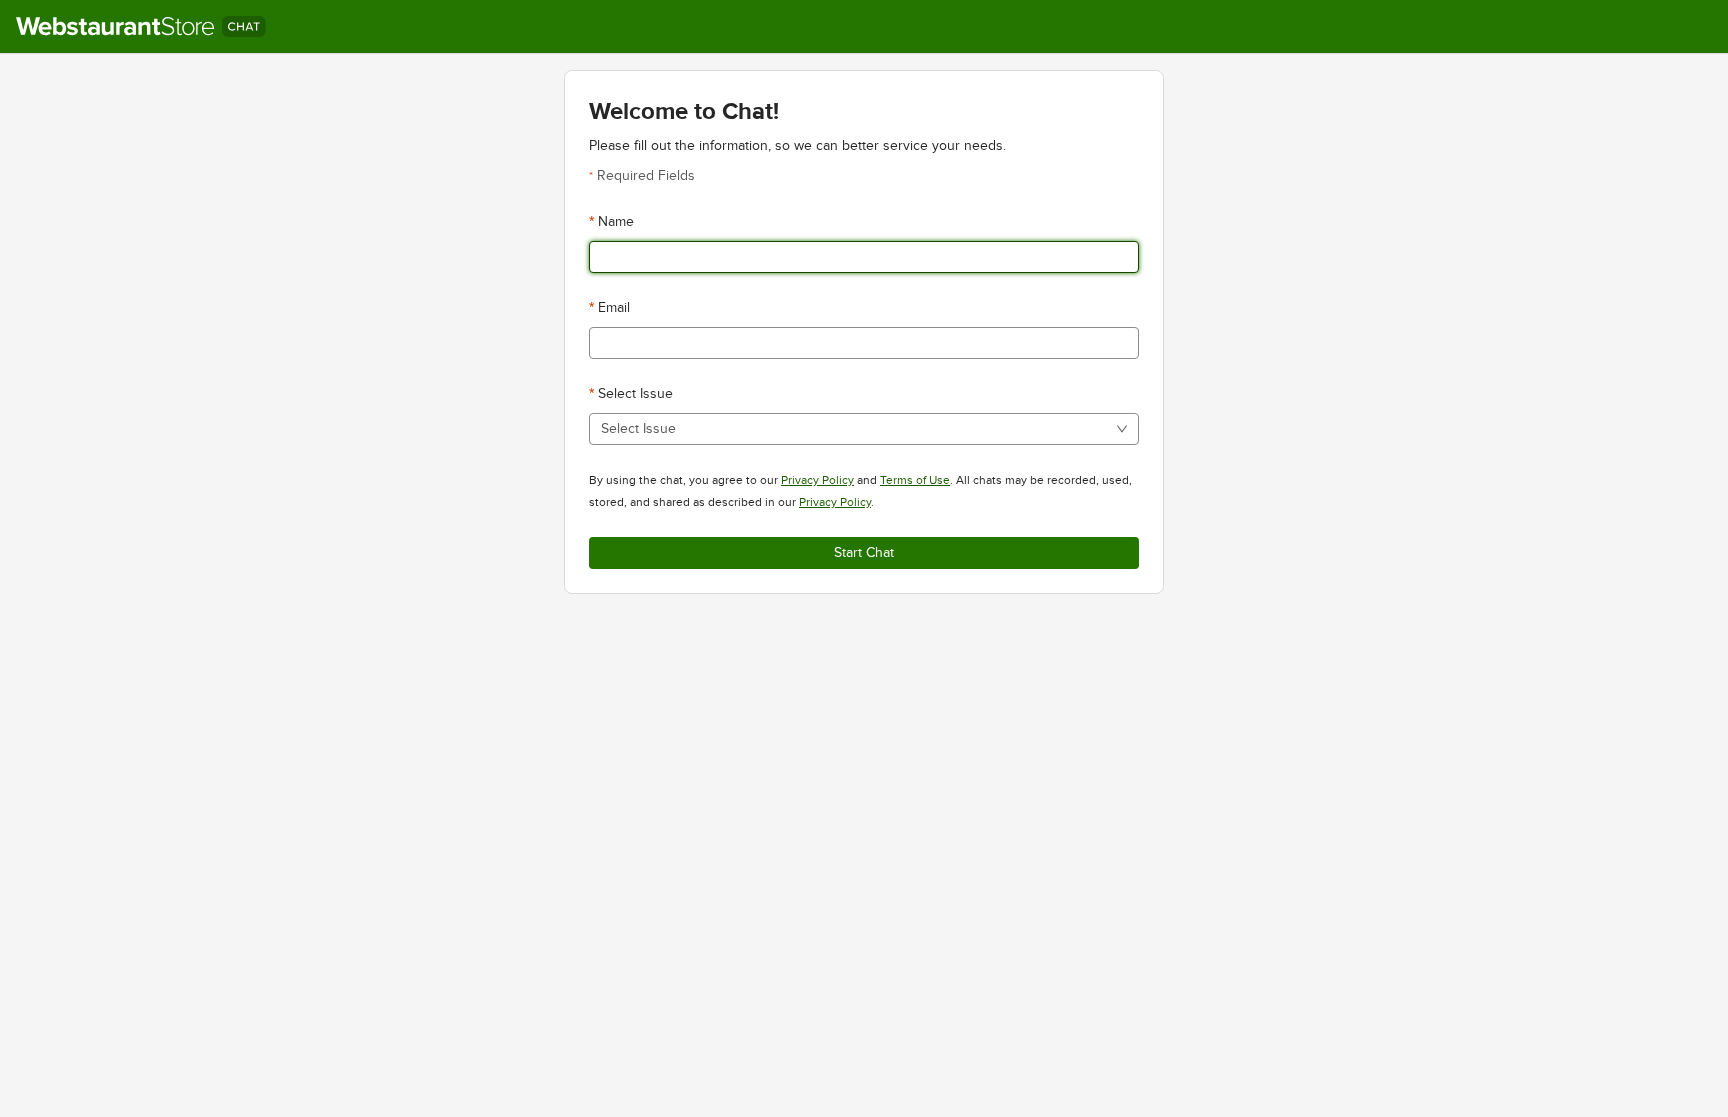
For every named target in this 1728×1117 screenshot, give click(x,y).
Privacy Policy (817, 480)
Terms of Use (915, 480)
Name (616, 221)
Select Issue (635, 393)
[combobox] (857, 429)
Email (614, 307)
